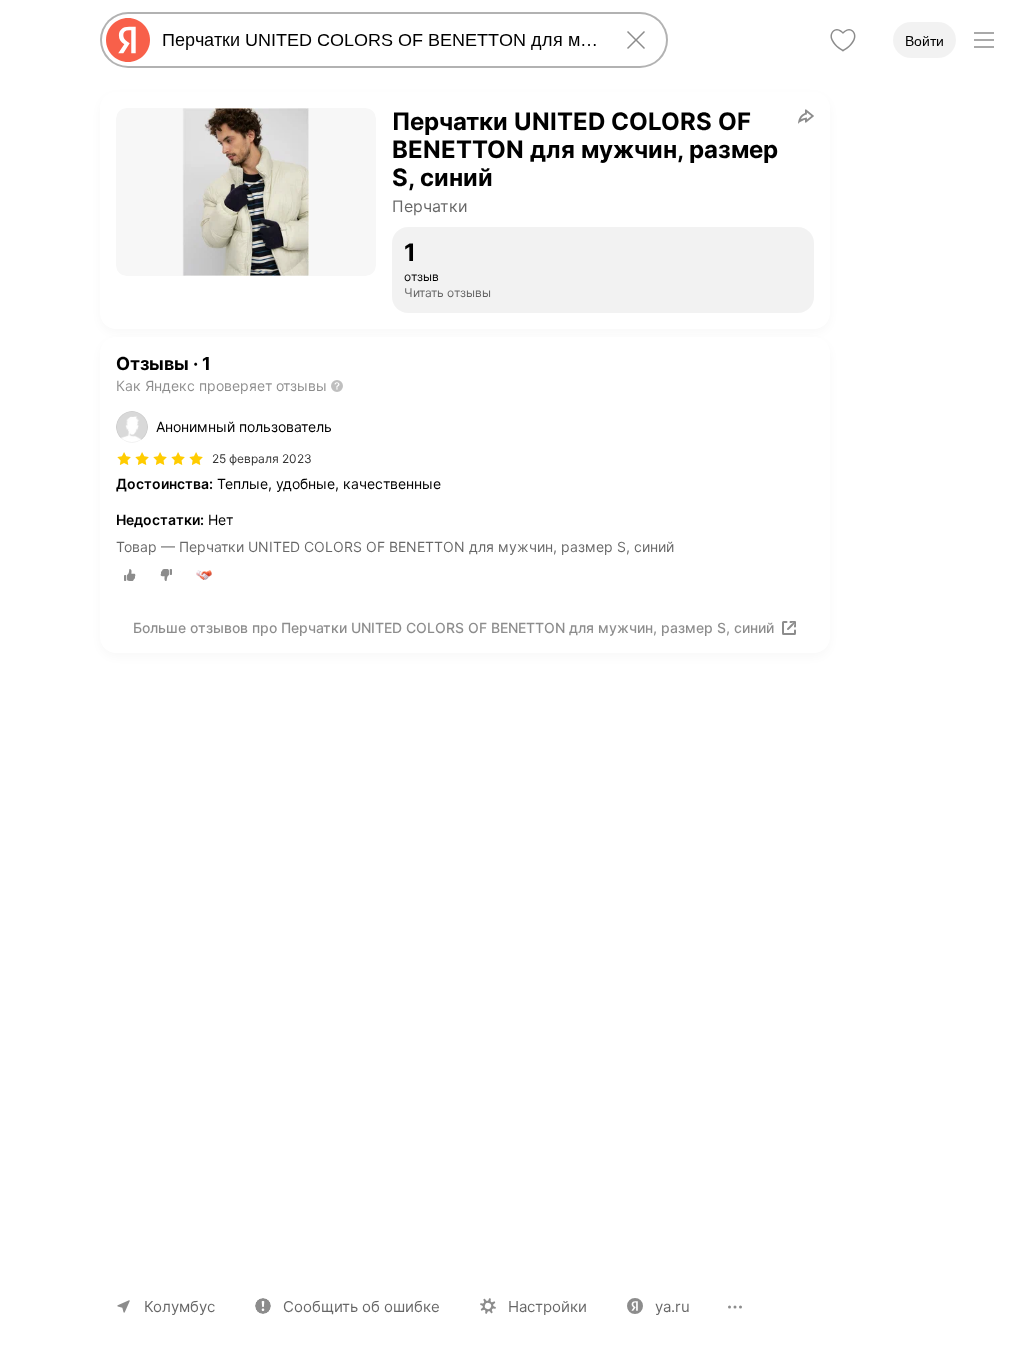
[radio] (130, 575)
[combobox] (380, 40)
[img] (160, 459)
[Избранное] (843, 40)
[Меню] (984, 40)
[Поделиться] (806, 116)
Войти (924, 41)
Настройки (547, 1306)
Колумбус (179, 1306)
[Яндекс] (128, 40)
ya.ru (672, 1306)
